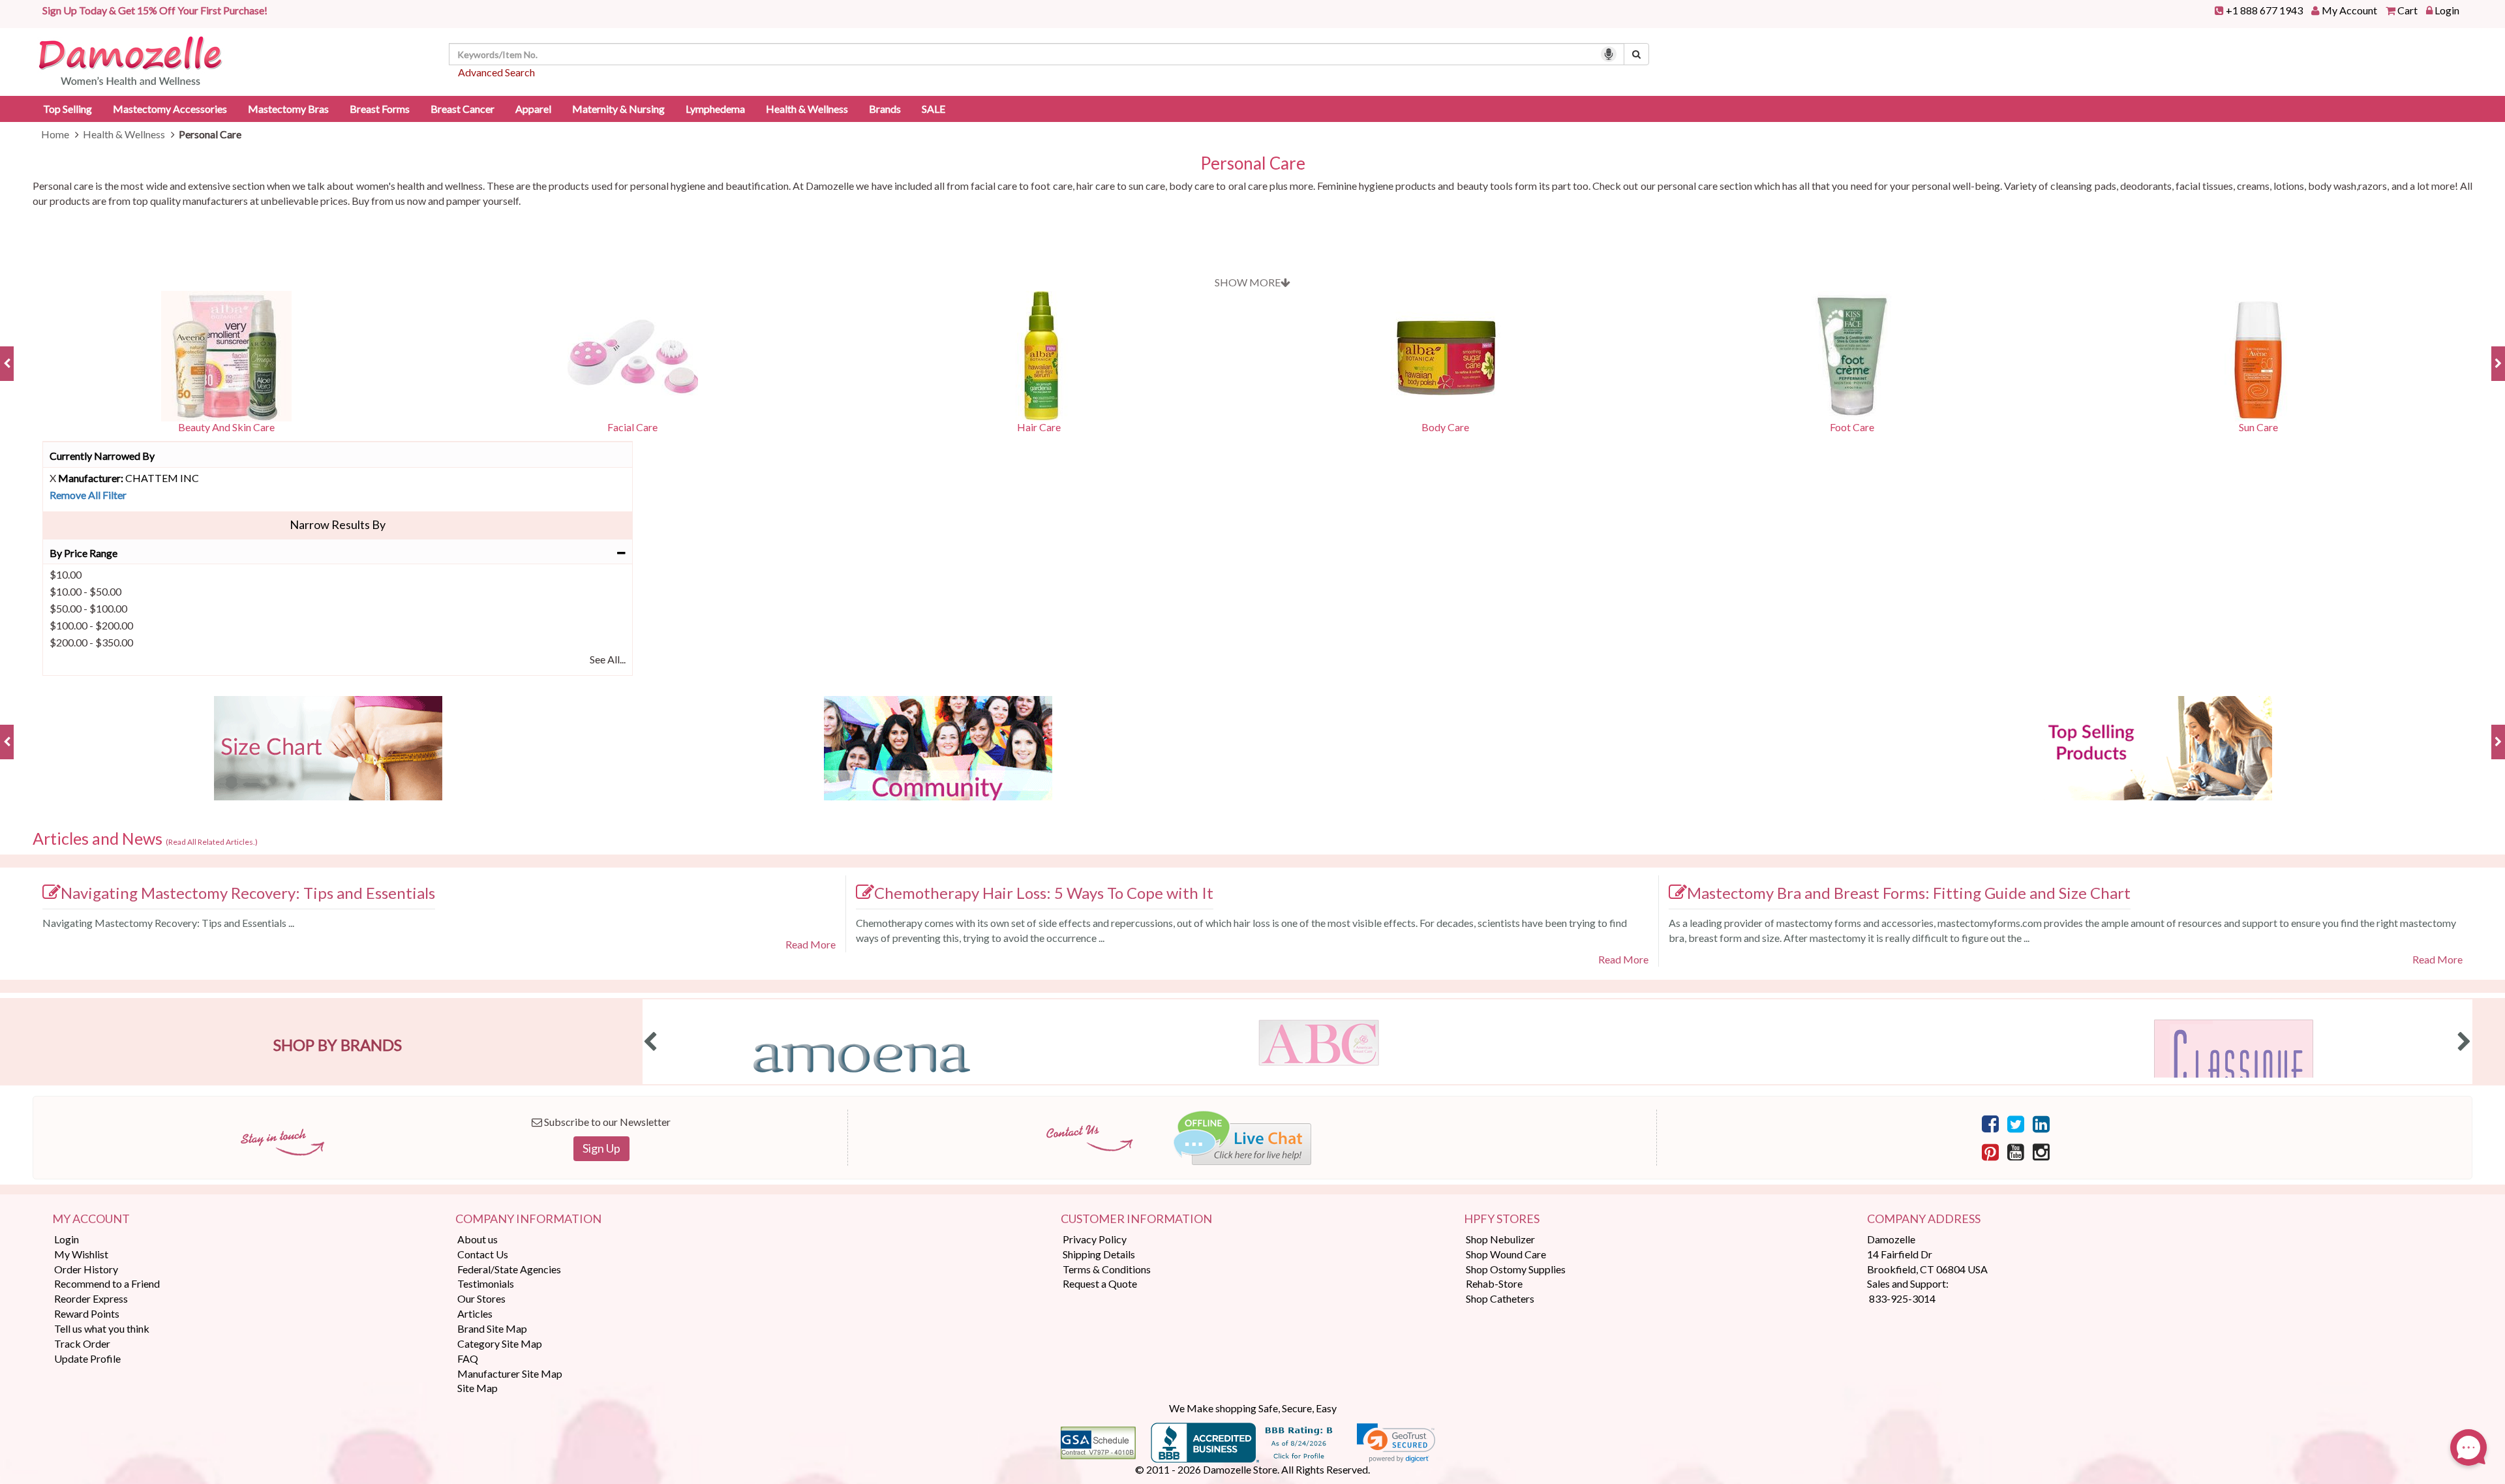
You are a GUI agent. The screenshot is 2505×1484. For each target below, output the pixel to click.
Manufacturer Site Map (510, 1373)
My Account (2349, 10)
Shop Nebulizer (1500, 1239)
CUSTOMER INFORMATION (1136, 1219)
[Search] (1636, 54)
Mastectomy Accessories (170, 109)
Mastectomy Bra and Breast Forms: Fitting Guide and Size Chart (1909, 893)
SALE (934, 109)
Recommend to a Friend (107, 1283)
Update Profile (87, 1358)
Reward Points (87, 1313)
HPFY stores (1502, 1219)
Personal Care (1253, 163)
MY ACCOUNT (91, 1219)
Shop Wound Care (1506, 1254)
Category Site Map (500, 1343)
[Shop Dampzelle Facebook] (1990, 1123)
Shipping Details (1099, 1254)
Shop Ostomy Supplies (1516, 1269)
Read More (811, 944)
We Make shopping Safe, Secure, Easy (1253, 1408)
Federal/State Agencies (509, 1269)
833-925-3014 (1902, 1298)
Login (2447, 10)
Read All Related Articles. (212, 842)
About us (478, 1239)
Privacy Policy (1095, 1239)
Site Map (478, 1388)
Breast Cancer (463, 109)
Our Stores (481, 1298)
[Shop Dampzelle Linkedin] (2041, 1123)
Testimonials (486, 1283)
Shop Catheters (1500, 1298)
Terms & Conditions (1107, 1269)
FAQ (468, 1358)
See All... (608, 659)
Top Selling (68, 109)
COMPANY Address (1924, 1219)
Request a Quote (1100, 1283)
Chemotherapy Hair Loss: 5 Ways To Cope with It (1044, 893)
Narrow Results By (338, 524)
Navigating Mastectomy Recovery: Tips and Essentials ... (168, 923)
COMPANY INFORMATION (528, 1219)
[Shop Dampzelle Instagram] (2041, 1151)
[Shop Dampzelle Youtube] (2016, 1151)
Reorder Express (91, 1298)
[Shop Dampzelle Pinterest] (1990, 1151)
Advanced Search (496, 72)
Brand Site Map (492, 1328)
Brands (885, 109)
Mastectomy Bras (288, 109)
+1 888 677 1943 (2264, 10)
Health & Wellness (807, 109)
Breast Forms (380, 109)
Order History (86, 1269)
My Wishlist (81, 1254)
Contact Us (483, 1254)
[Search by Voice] (1609, 54)
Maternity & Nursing (618, 109)
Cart (2407, 10)
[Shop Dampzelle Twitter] (2016, 1123)
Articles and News (145, 839)
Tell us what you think (102, 1328)
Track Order (82, 1343)
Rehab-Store (1494, 1283)
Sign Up (601, 1148)
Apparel (533, 109)
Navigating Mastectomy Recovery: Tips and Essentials (248, 893)
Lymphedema (715, 109)
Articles (475, 1313)
